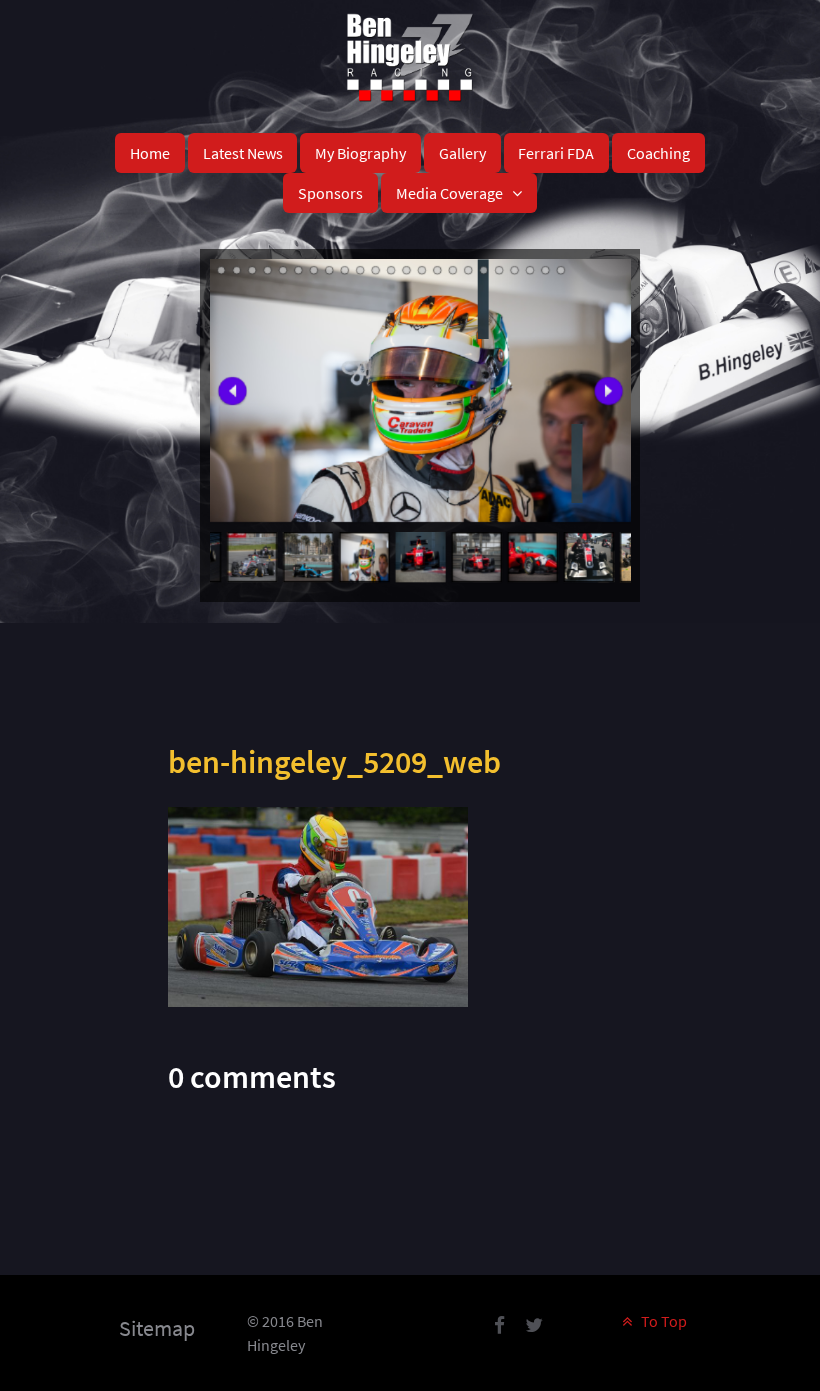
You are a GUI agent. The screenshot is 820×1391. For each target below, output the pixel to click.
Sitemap (157, 1328)
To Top (662, 1321)
